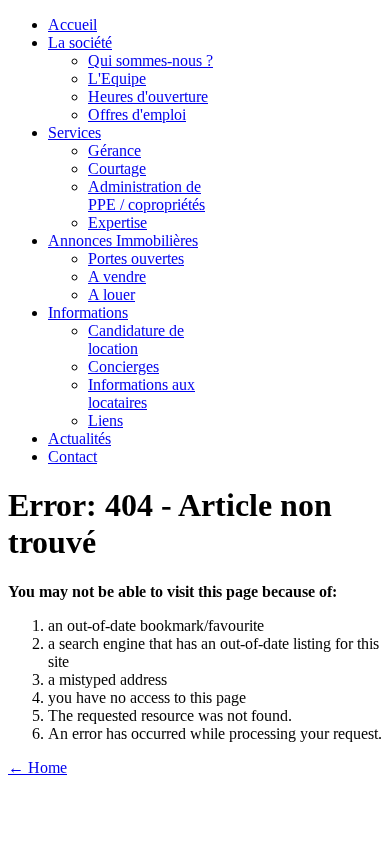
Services (74, 132)
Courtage (117, 168)
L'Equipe (117, 78)
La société (80, 42)
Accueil (72, 24)
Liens (105, 420)
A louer (111, 294)
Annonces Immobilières (123, 240)
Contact (72, 456)
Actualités (79, 438)
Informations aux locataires (141, 393)
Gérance (114, 150)
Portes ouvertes (136, 258)
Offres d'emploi (137, 114)
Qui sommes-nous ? (150, 60)
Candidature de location (136, 339)
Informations (88, 312)
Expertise (117, 222)
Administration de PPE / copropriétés (146, 195)
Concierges (123, 366)
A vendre (117, 276)
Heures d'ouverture (148, 96)
